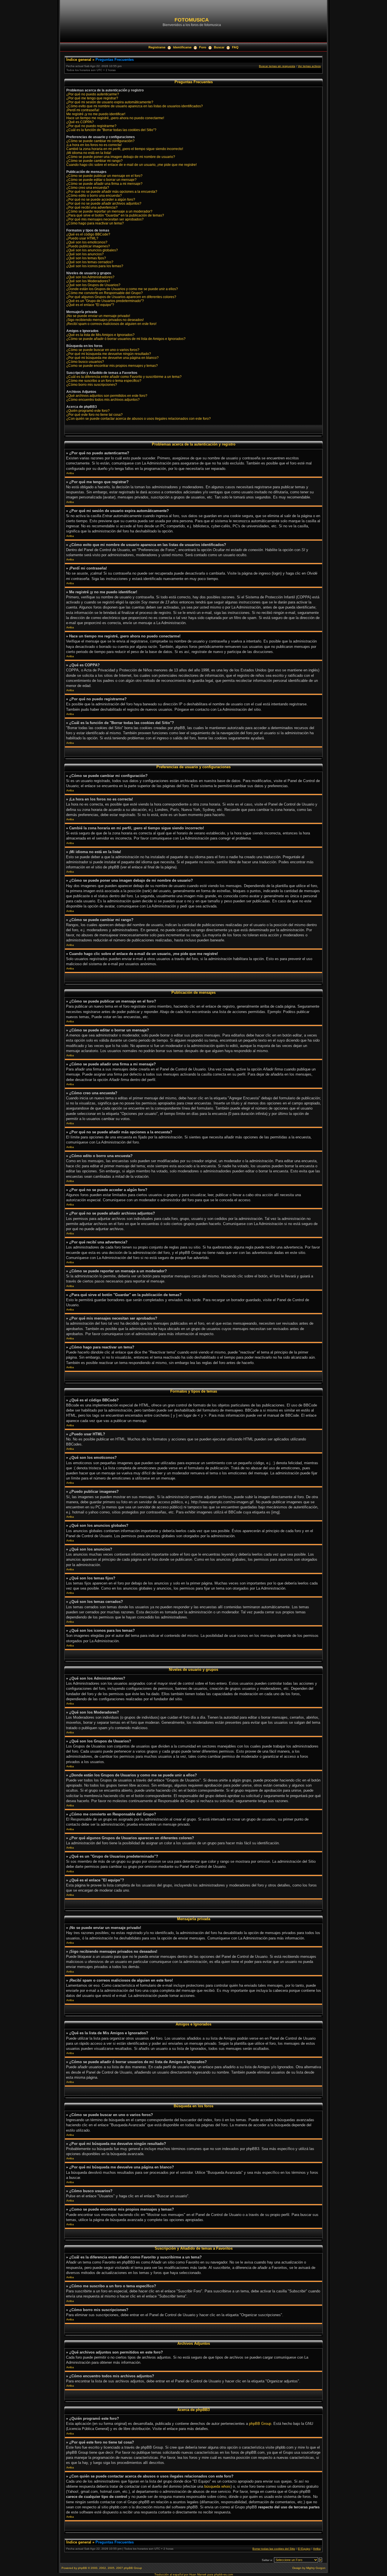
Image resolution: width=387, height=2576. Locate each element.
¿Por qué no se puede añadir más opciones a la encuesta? (112, 192)
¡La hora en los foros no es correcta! (94, 145)
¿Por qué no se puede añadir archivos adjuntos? (104, 204)
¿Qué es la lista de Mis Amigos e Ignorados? (100, 335)
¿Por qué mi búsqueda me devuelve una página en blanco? (112, 358)
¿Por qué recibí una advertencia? (92, 207)
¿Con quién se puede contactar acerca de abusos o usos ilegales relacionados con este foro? (139, 419)
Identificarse (182, 47)
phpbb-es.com (224, 2574)
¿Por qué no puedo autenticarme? (93, 94)
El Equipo (304, 2549)
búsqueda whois (217, 2486)
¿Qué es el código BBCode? (88, 234)
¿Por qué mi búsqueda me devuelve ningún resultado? (109, 354)
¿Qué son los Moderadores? (88, 281)
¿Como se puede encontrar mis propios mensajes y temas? (112, 366)
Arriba (70, 473)
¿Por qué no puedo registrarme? (91, 126)
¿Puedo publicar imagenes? (88, 246)
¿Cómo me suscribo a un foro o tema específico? (104, 381)
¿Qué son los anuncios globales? (92, 250)
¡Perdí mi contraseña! (83, 110)
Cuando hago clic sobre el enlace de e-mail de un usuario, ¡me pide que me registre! (131, 165)
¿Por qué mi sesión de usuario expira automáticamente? (110, 102)
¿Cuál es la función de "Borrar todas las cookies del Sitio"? (111, 130)
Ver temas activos (309, 66)
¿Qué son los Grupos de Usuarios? (93, 285)
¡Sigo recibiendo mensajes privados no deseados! (105, 320)
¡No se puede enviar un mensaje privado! (98, 316)
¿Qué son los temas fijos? (86, 258)
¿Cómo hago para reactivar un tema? (95, 223)
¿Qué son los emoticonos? (87, 242)
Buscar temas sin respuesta (277, 66)
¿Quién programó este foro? (88, 411)
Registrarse (157, 47)
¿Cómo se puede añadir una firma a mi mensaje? (104, 184)
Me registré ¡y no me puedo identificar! (96, 114)
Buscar (219, 47)
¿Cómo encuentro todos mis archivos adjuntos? (103, 400)
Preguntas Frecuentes (115, 60)
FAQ (235, 47)
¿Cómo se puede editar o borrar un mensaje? (101, 180)
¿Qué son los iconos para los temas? (95, 266)
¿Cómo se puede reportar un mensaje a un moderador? (109, 211)
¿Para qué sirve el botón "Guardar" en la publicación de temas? (115, 215)
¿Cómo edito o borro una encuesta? (94, 196)
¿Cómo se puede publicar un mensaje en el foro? (104, 176)
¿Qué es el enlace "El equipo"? (90, 305)
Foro (203, 47)
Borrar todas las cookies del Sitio (274, 2549)
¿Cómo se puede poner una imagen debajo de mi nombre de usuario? (121, 157)
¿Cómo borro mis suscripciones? (92, 385)
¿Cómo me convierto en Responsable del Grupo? (105, 293)
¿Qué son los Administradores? (90, 277)
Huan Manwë (198, 2574)
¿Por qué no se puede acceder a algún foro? (101, 200)
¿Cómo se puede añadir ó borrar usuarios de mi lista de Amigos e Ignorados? (126, 339)
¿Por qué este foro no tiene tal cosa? (94, 415)
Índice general (79, 60)
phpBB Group (260, 2424)
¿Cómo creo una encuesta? (88, 188)
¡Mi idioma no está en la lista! (89, 153)
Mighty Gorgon (316, 2568)
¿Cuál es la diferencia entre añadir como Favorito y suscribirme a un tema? (124, 377)
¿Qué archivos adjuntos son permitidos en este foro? (107, 396)
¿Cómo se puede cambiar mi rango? (94, 161)
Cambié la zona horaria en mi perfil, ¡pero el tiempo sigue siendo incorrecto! (125, 149)
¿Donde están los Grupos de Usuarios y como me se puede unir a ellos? (122, 289)
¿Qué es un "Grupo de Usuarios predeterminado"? (105, 301)
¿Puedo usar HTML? (82, 238)
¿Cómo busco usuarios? (85, 362)
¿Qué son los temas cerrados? (90, 262)
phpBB (82, 2568)
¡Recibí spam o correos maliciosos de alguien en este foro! (111, 324)
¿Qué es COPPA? (80, 122)
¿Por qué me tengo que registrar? (92, 98)
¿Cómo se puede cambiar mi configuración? (100, 141)
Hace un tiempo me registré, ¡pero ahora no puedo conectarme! (115, 118)
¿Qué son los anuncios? (85, 254)
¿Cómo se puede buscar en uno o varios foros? (103, 350)
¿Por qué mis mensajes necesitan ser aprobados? (105, 219)
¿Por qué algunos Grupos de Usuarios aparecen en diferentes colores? (121, 297)
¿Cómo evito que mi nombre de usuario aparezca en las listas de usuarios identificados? (135, 106)
